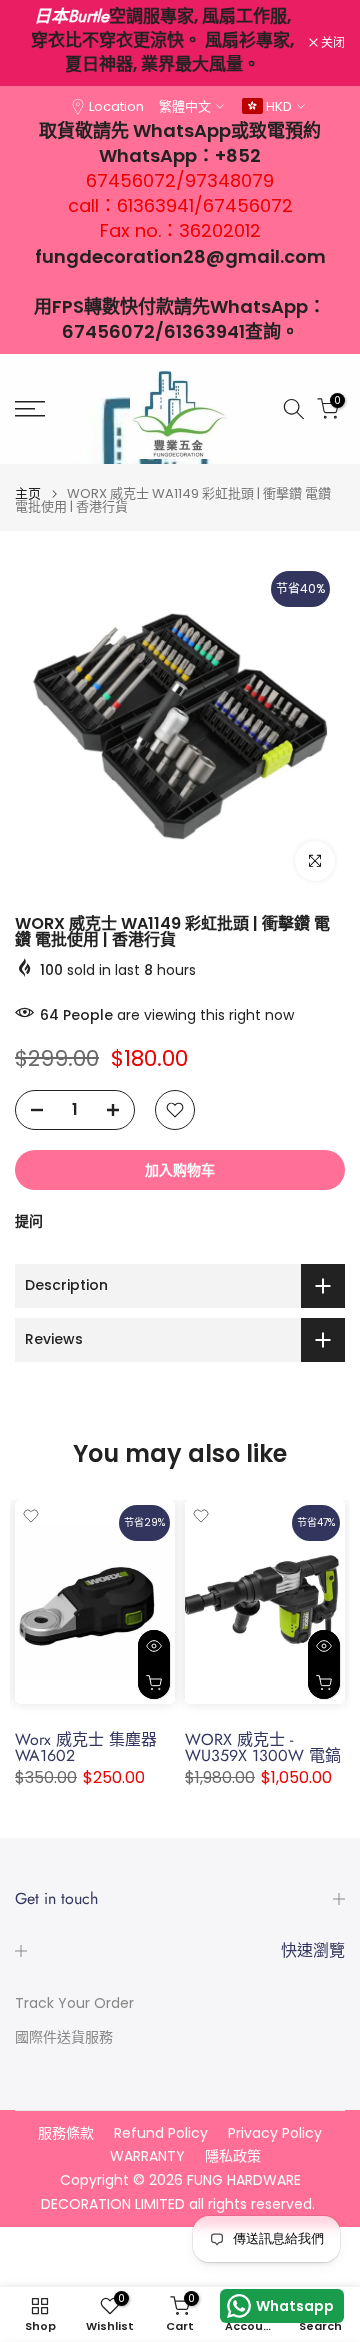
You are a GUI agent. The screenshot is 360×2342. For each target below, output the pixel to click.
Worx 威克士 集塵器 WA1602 (86, 1748)
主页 (28, 493)
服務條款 (66, 2133)
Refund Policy (161, 2133)
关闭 (331, 43)
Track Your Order (74, 2003)
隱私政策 (233, 2156)
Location (116, 106)
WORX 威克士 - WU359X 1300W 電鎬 (263, 1748)
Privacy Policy (275, 2133)
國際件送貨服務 (64, 2037)
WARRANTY (147, 2156)
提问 (29, 1221)
